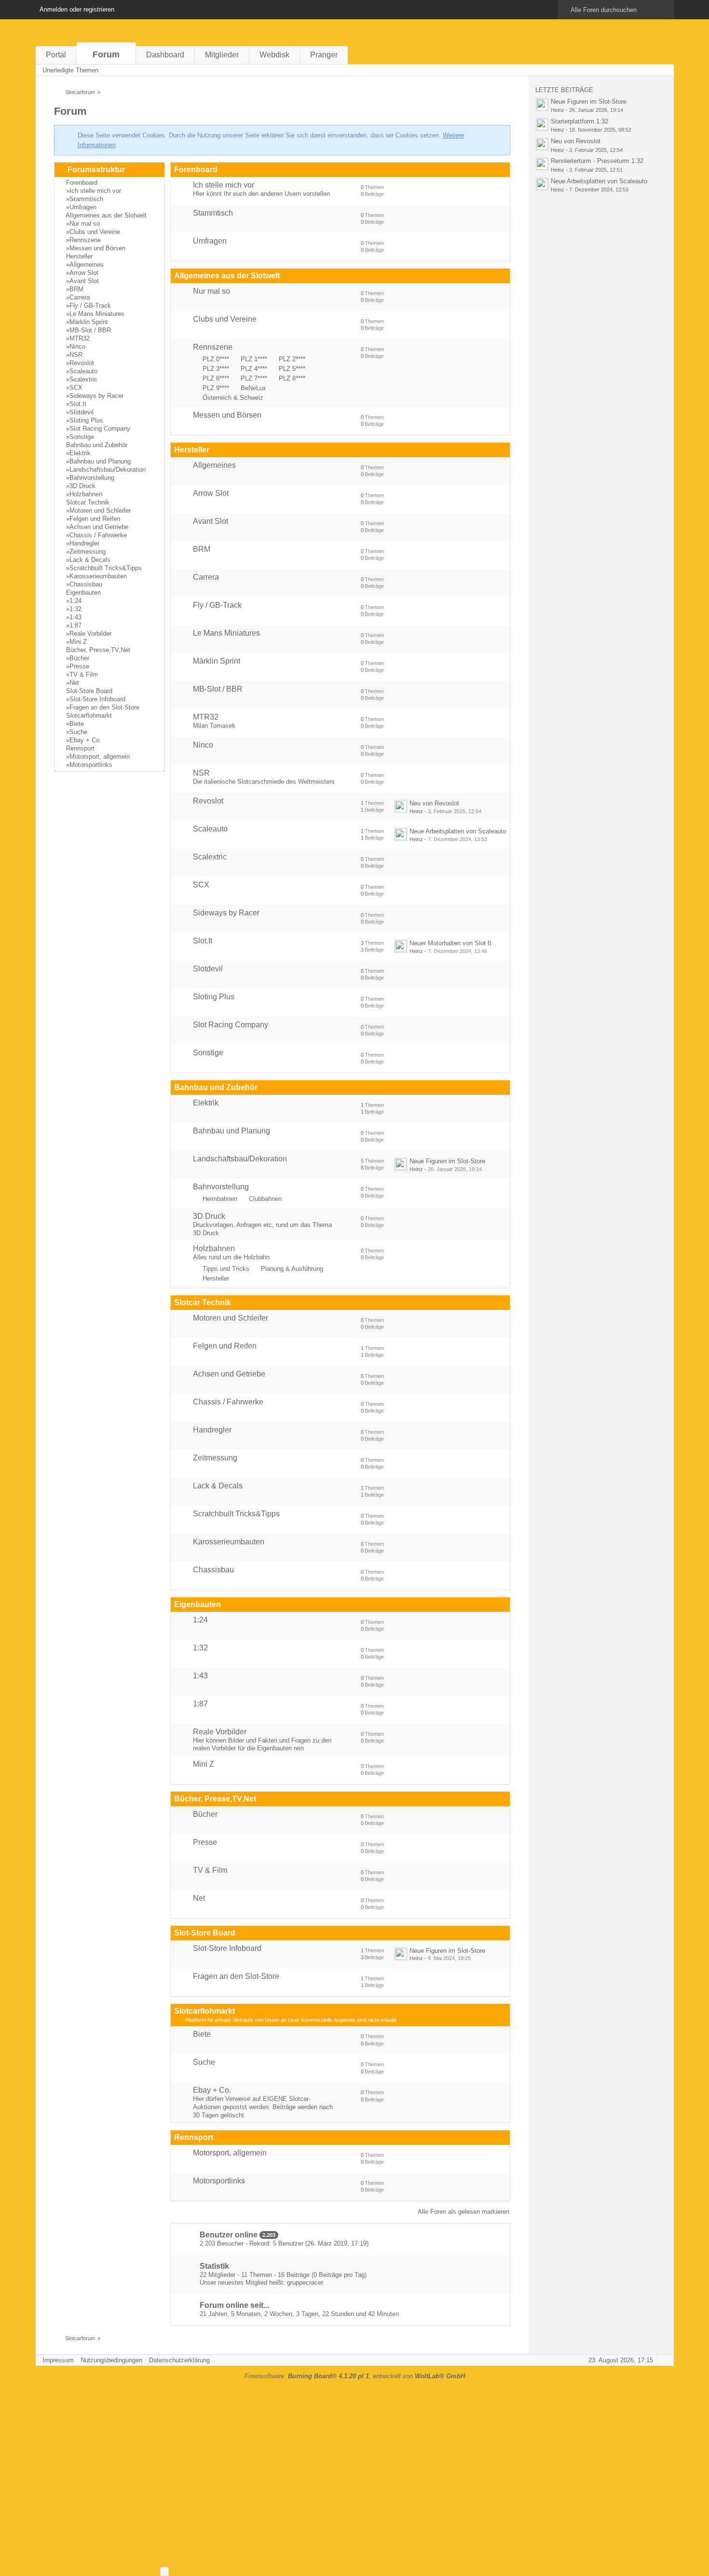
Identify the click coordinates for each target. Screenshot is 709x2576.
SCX (76, 388)
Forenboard (82, 183)
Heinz (416, 811)
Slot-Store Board (89, 691)
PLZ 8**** (292, 378)
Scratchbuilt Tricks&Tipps (106, 568)
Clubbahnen (265, 1199)
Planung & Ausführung (292, 1269)
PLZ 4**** (254, 369)
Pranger (324, 55)
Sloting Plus (86, 420)
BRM (76, 289)
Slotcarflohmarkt (89, 716)
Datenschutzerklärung (179, 2360)
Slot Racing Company (100, 429)
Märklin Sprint (89, 322)
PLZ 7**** (254, 378)
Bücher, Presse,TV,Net (98, 650)
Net (74, 683)
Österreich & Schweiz (233, 398)
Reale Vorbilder (90, 634)
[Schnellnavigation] (650, 70)
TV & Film (84, 675)
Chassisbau (86, 584)
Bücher (79, 658)
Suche (78, 732)
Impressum (58, 2360)
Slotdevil (82, 412)
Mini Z (78, 642)
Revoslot (82, 363)
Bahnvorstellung (92, 478)
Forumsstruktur (96, 170)
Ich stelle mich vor (95, 191)
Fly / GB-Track (90, 306)
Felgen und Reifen (95, 519)
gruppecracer (305, 2283)
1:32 (75, 609)
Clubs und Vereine (95, 232)
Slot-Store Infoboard (97, 699)
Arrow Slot (84, 273)
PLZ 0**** (216, 359)
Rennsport (80, 748)
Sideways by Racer (96, 396)
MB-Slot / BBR (90, 330)
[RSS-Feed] (637, 70)
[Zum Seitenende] (664, 70)
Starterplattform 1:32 (579, 121)
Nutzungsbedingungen (111, 2360)
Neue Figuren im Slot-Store (447, 1161)
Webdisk (274, 55)
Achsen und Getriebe (99, 527)
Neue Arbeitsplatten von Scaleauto (458, 831)
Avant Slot (84, 281)
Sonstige (82, 437)
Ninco (77, 347)
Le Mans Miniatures (97, 314)
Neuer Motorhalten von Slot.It (450, 943)
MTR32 (80, 338)
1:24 (75, 601)
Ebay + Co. (85, 740)
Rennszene (85, 240)
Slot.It (78, 404)
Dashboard (165, 55)
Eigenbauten (83, 593)
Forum (106, 55)
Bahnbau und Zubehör (97, 445)
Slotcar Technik (88, 502)
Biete (77, 724)
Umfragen (83, 207)
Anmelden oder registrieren (77, 9)
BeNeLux (253, 388)
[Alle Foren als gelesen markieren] (623, 70)
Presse (79, 666)
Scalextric (83, 379)
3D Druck (82, 486)
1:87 (75, 625)
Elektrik (80, 453)
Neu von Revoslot (434, 803)
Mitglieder (222, 55)
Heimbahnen (220, 1199)
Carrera (80, 297)
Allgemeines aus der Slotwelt (106, 215)
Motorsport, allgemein (100, 756)
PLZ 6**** (216, 378)
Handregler (84, 543)
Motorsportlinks (91, 765)
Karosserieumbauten (98, 576)
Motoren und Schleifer (100, 511)
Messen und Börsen (97, 248)
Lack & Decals (90, 560)
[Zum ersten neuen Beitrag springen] (401, 806)
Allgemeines (87, 265)
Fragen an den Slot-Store (104, 707)
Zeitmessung (88, 552)
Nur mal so (85, 224)
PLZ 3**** (216, 369)
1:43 (75, 617)
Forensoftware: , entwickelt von (355, 2376)
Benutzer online (229, 2235)
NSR (76, 355)
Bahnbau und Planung (100, 461)
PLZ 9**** (216, 388)
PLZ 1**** (254, 359)
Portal (56, 55)
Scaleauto (83, 371)
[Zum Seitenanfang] (664, 2360)
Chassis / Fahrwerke (98, 535)
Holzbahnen (86, 494)
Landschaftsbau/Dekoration (108, 470)
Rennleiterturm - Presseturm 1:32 (597, 161)
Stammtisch (86, 199)
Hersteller (79, 256)
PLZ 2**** (292, 359)
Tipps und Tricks (226, 1269)
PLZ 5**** (292, 369)
